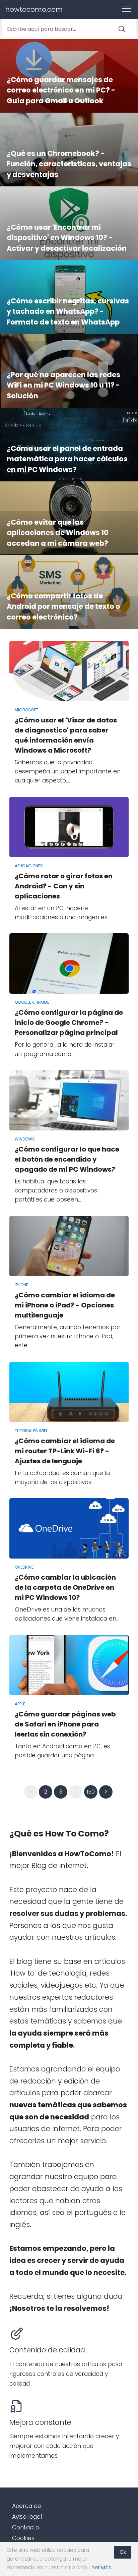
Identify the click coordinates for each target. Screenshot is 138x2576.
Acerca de (27, 2506)
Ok (123, 2552)
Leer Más (100, 2567)
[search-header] (128, 29)
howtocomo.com (34, 9)
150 (91, 1792)
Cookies (23, 2538)
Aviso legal (27, 2517)
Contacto (26, 2527)
